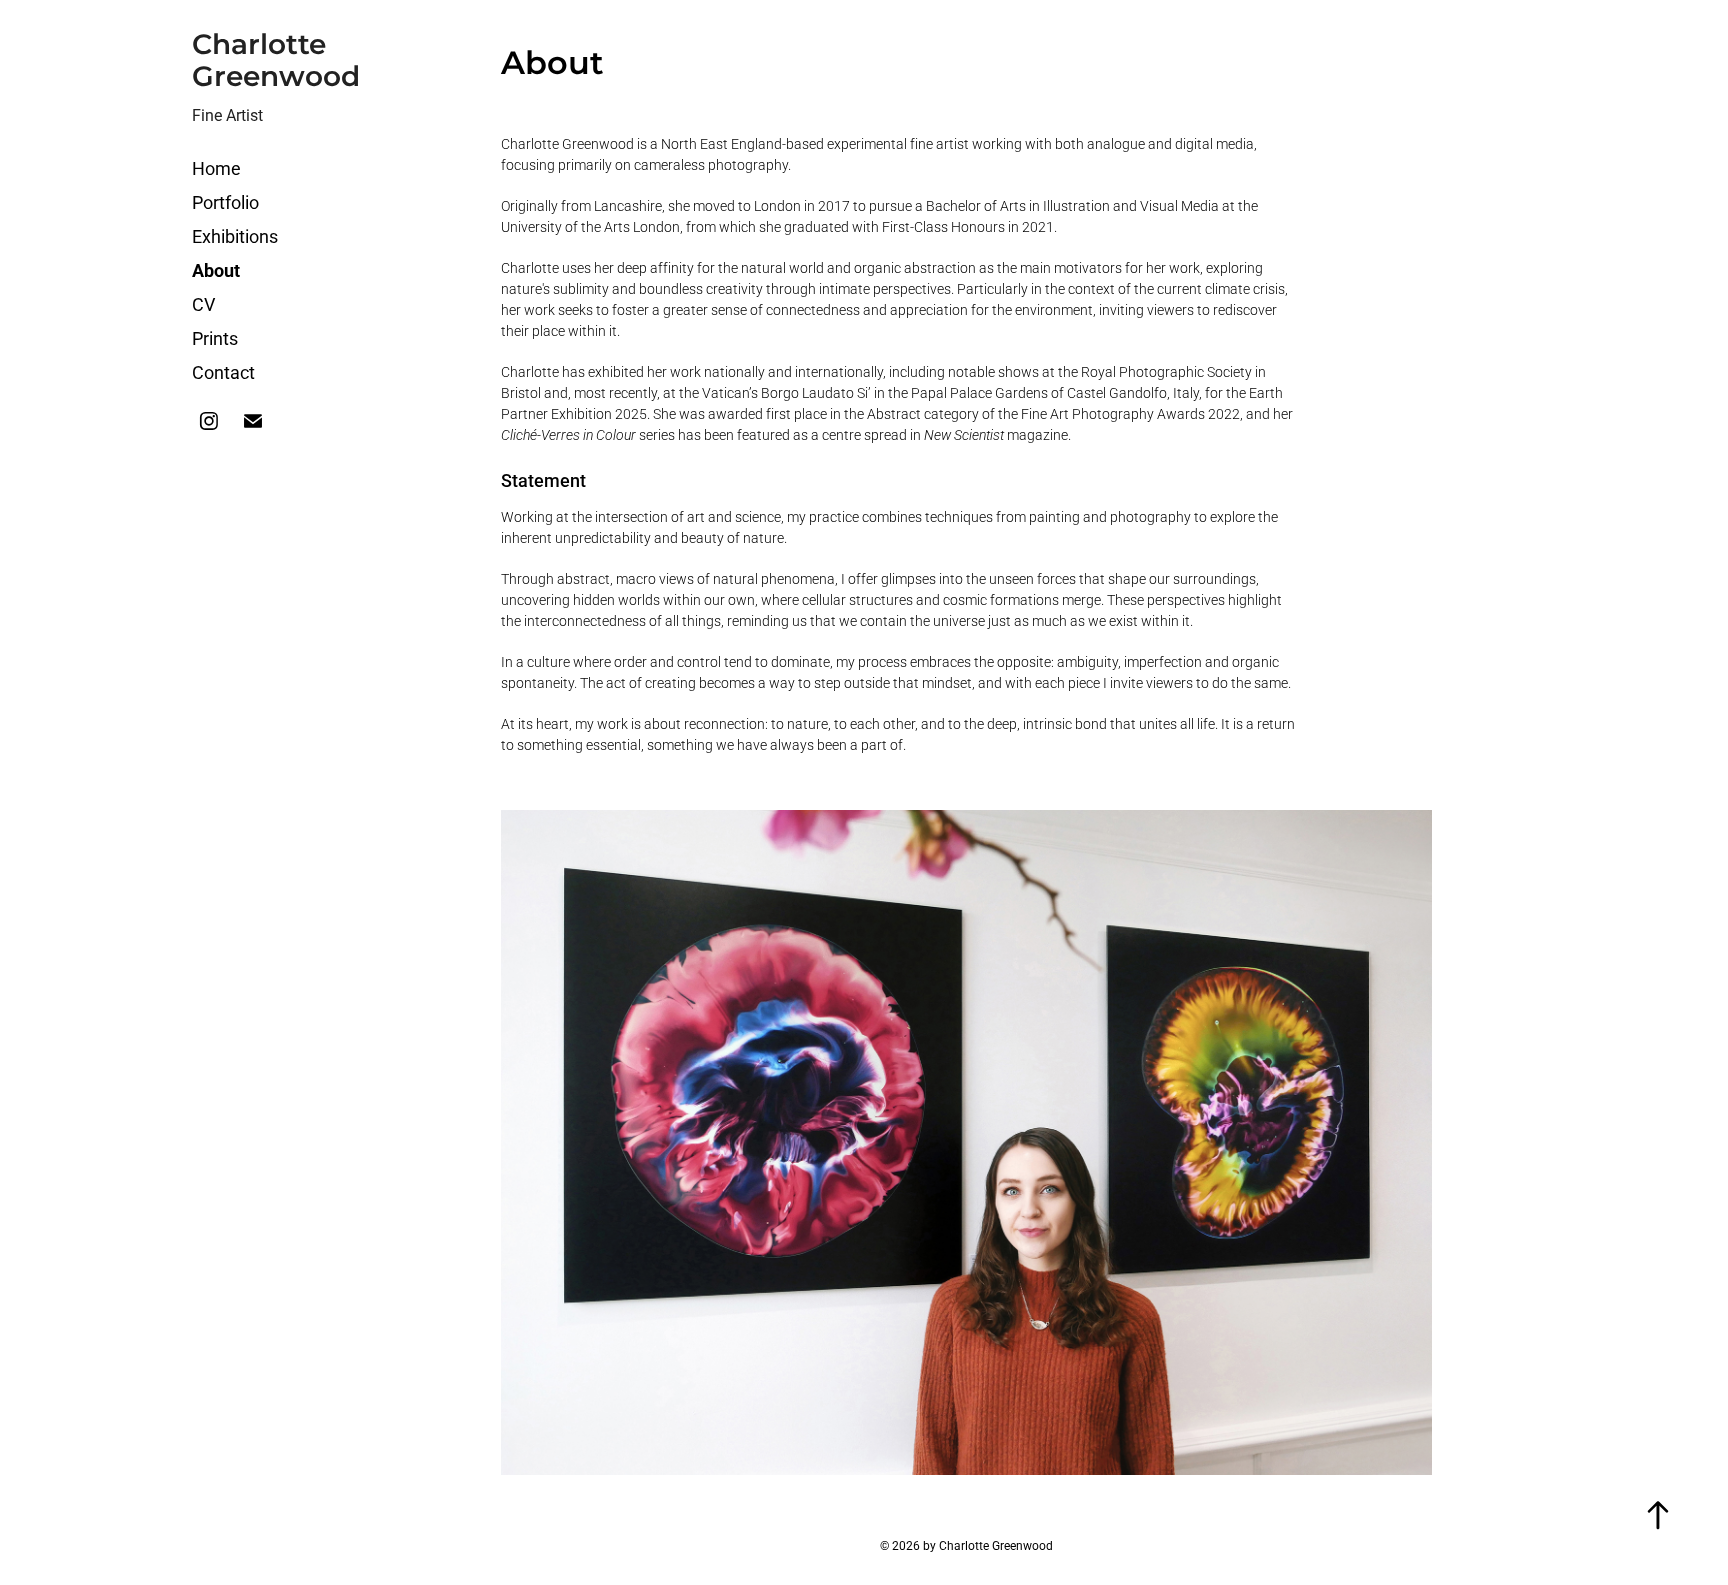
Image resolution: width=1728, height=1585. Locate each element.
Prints (215, 338)
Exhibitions (235, 236)
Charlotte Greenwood (276, 61)
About (216, 270)
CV (203, 304)
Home (216, 168)
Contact (223, 372)
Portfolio (225, 202)
